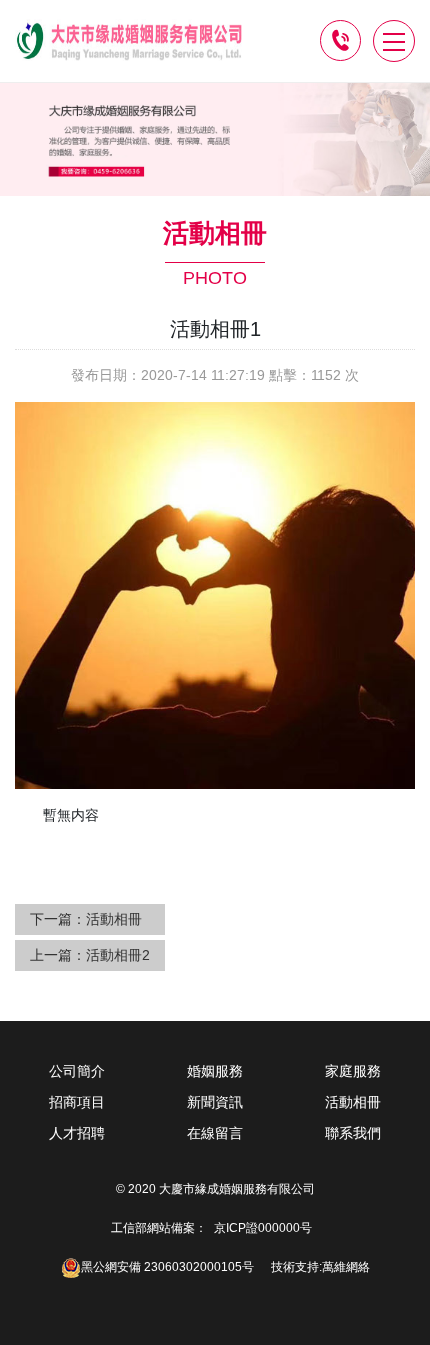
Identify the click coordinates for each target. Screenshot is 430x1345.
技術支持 (295, 1267)
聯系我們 (353, 1133)
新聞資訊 (215, 1102)
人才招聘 (77, 1133)
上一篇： (90, 955)
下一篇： (86, 919)
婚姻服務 (215, 1071)
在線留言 (215, 1133)
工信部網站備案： (211, 1228)
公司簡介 (77, 1071)
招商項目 (77, 1102)
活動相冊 (353, 1102)
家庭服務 (353, 1071)
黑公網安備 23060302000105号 (167, 1267)
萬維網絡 (346, 1267)
